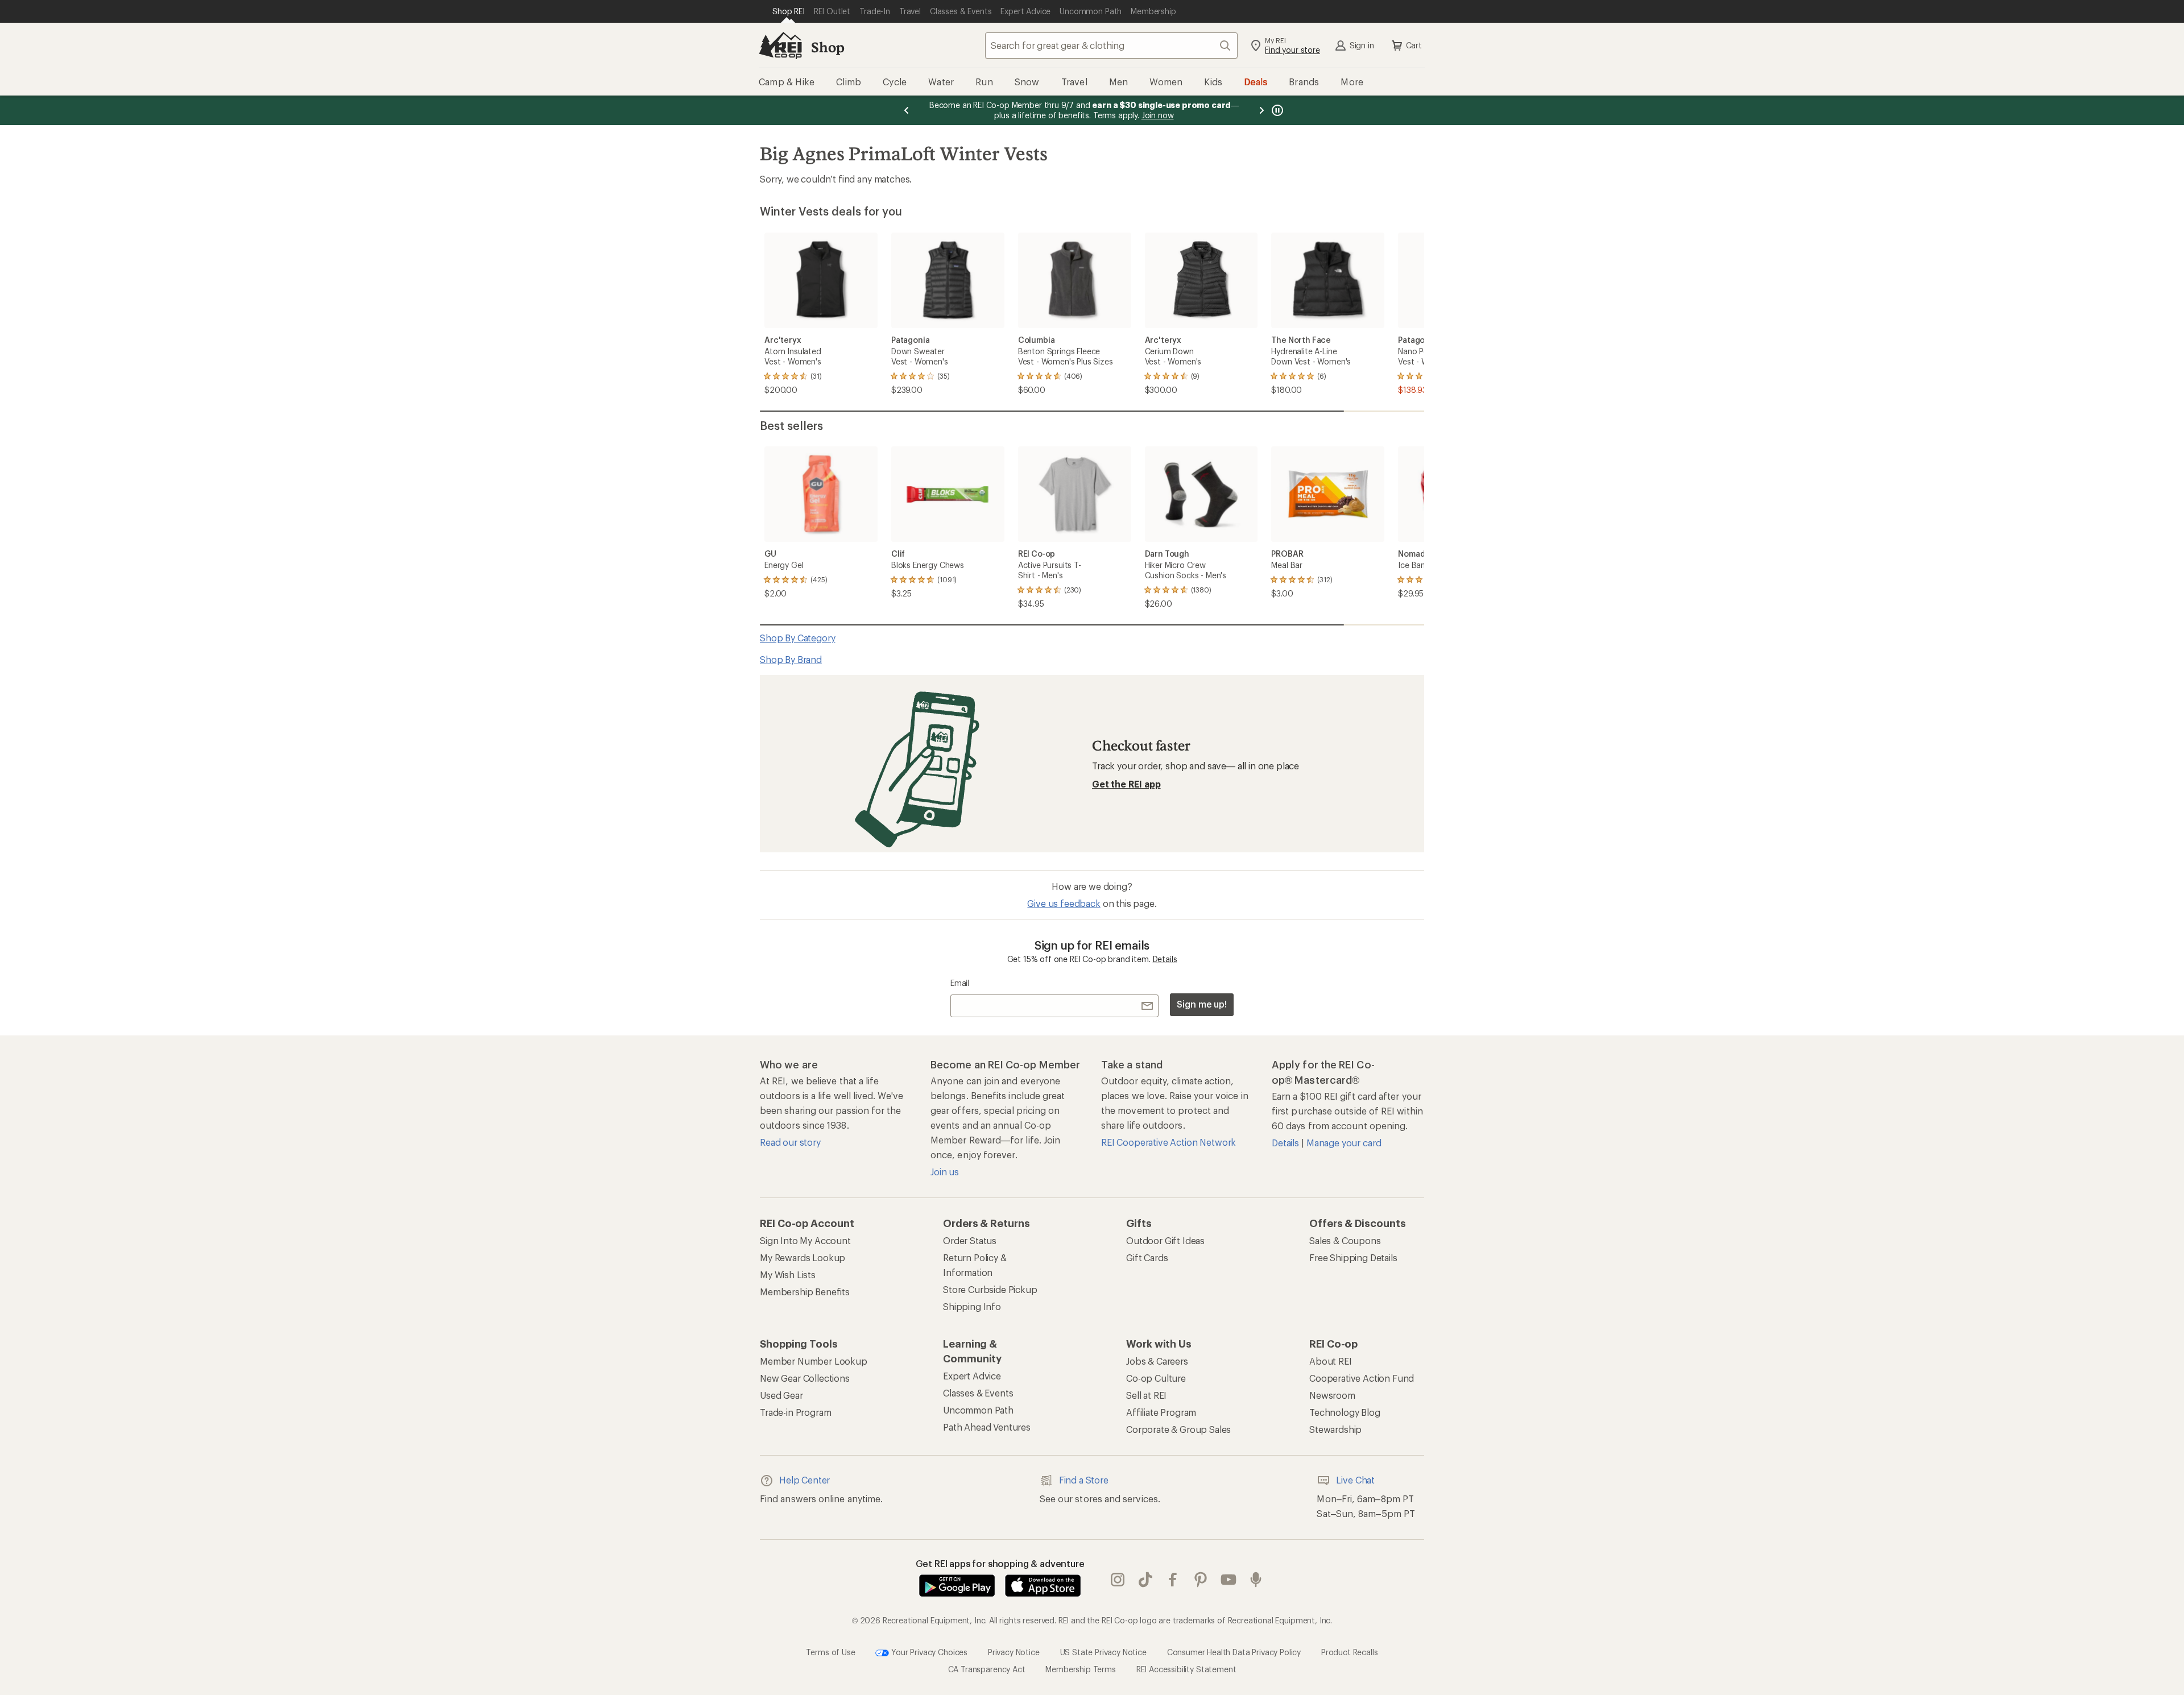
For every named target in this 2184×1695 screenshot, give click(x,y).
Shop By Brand (791, 659)
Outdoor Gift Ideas (1165, 1240)
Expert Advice (972, 1376)
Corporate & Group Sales (1178, 1429)
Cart (1414, 45)
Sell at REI (1146, 1395)
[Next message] (1261, 110)
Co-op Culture (1156, 1378)
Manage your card (1344, 1143)
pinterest (1201, 1580)
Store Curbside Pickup (990, 1289)
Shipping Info (972, 1306)
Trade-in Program (795, 1412)
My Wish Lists (788, 1275)
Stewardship (1335, 1429)
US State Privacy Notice (1103, 1652)
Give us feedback (1064, 903)
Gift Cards (1147, 1257)
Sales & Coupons (1345, 1240)
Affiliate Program (1161, 1412)
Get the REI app (1126, 784)
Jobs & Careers (1157, 1361)
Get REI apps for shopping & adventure (1000, 1563)
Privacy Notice (1014, 1652)
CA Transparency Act (987, 1669)
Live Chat (1355, 1480)
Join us (945, 1172)
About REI (1331, 1361)
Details (1165, 959)
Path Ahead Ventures (987, 1427)
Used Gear (781, 1395)
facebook (1173, 1580)
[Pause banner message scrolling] (1276, 110)
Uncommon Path (978, 1410)
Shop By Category (797, 638)
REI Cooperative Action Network (1168, 1142)
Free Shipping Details (1353, 1257)
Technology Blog (1345, 1412)
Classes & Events (978, 1393)
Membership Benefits (805, 1292)
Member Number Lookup (814, 1361)
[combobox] (1111, 45)
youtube (1229, 1580)
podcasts (1256, 1580)
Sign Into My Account (805, 1240)
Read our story (790, 1142)
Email (960, 983)
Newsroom (1332, 1395)
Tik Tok (1146, 1580)
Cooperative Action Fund (1362, 1378)
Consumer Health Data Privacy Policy (1234, 1652)
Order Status (970, 1240)
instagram (1118, 1580)
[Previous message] (907, 110)
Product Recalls (1350, 1652)
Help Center (804, 1480)
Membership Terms (1080, 1669)
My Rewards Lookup (803, 1257)
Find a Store (1084, 1480)
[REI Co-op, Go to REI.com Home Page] (780, 45)
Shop (828, 47)
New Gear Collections (805, 1378)
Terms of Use (830, 1652)
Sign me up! (1202, 1004)
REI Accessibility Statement (1186, 1669)
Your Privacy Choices (928, 1652)
